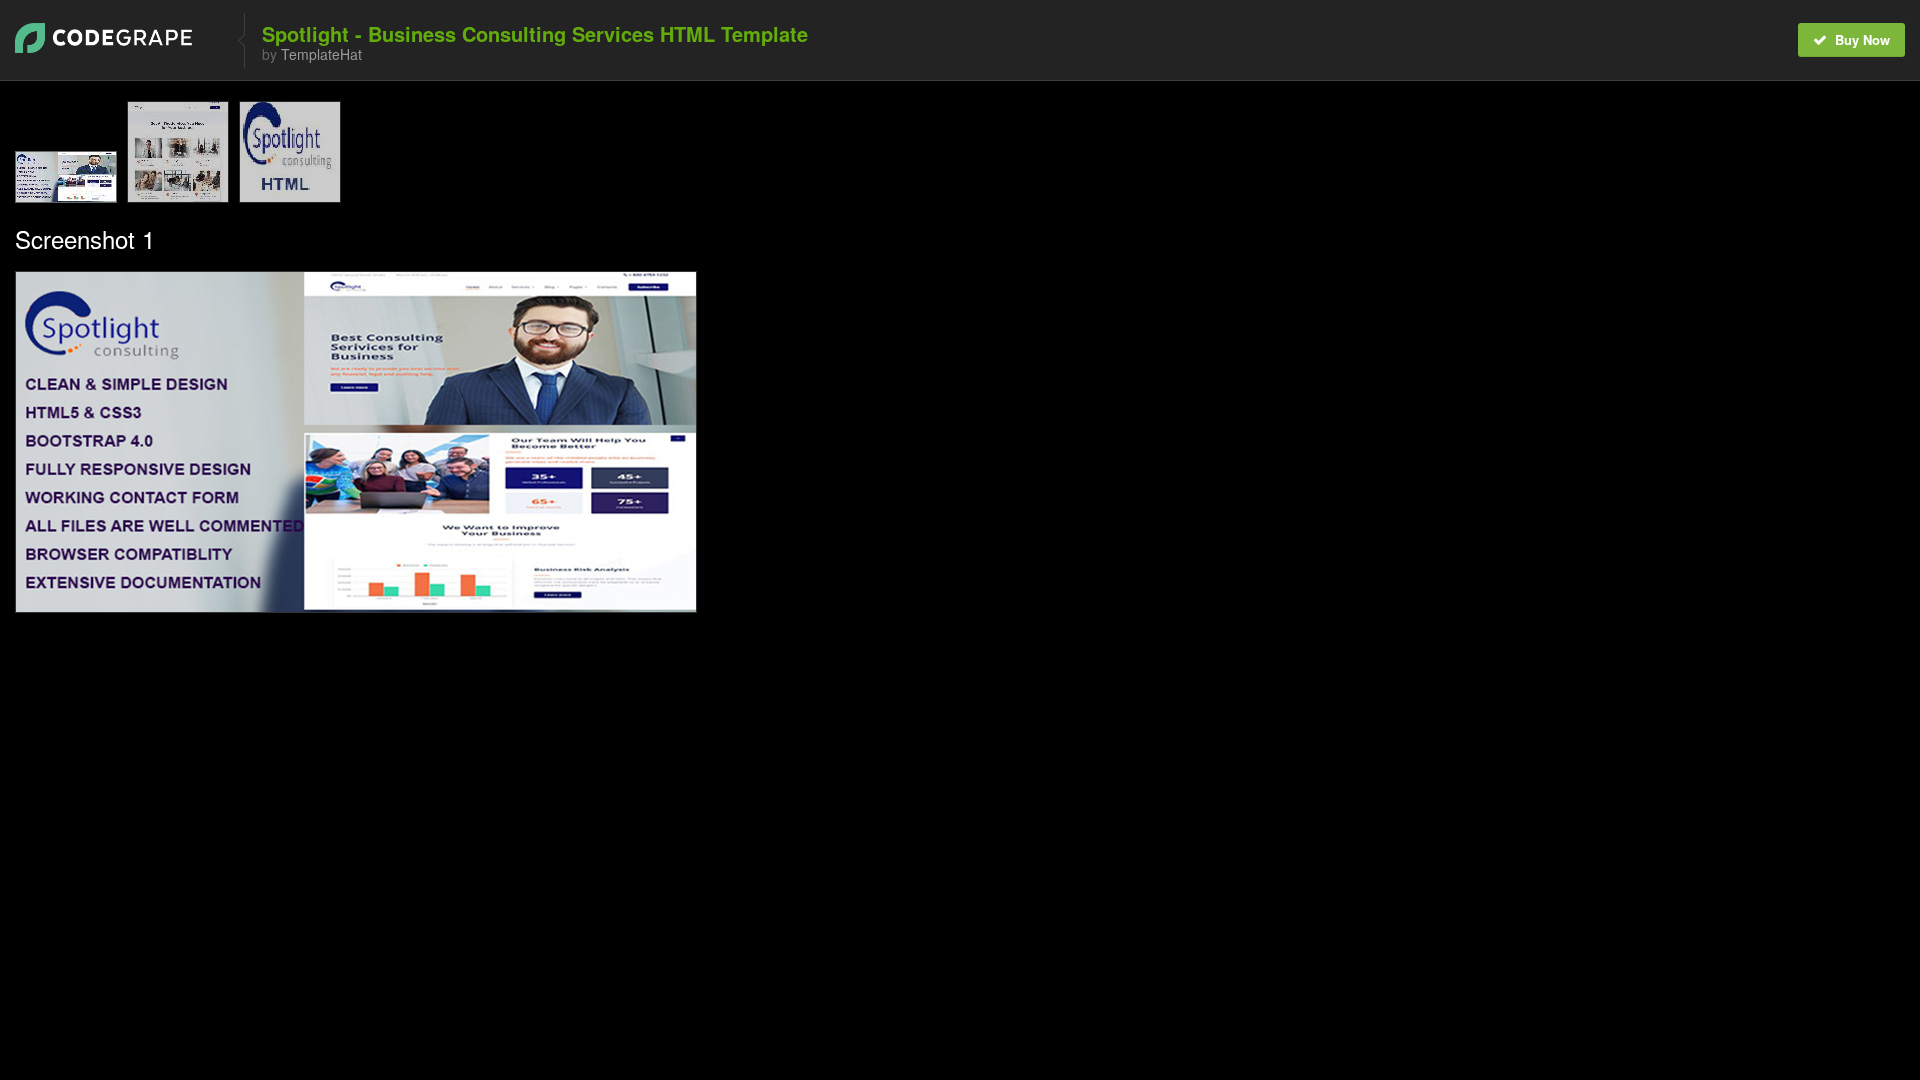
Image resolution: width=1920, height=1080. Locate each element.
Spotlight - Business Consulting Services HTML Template (535, 33)
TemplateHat (321, 54)
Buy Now (1860, 39)
